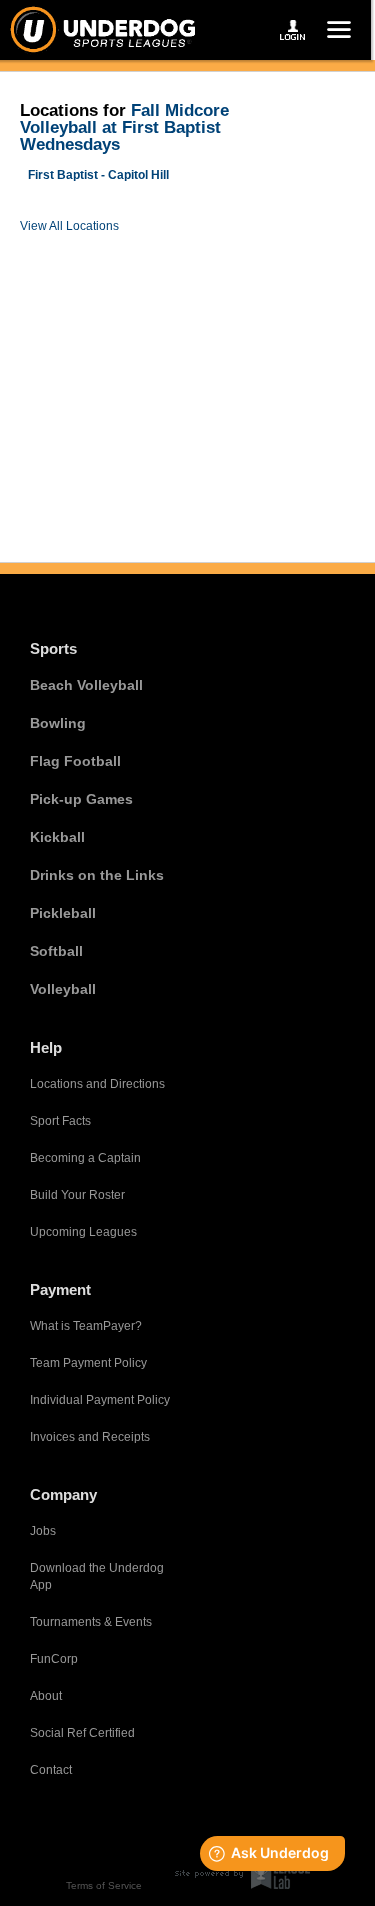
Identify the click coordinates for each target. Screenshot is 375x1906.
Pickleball (63, 913)
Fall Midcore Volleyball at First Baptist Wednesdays (124, 127)
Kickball (57, 837)
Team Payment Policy (88, 1363)
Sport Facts (60, 1121)
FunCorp (54, 1659)
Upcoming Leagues (83, 1232)
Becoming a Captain (85, 1158)
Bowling (58, 723)
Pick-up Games (81, 799)
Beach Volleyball (86, 685)
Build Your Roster (77, 1195)
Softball (56, 951)
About (46, 1696)
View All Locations (69, 226)
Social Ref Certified (82, 1733)
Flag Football (75, 761)
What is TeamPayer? (86, 1326)
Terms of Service (104, 1885)
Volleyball (63, 989)
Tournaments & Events (91, 1622)
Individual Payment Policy (100, 1400)
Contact (51, 1770)
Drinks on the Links (97, 875)
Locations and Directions (97, 1084)
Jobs (43, 1531)
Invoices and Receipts (90, 1437)
